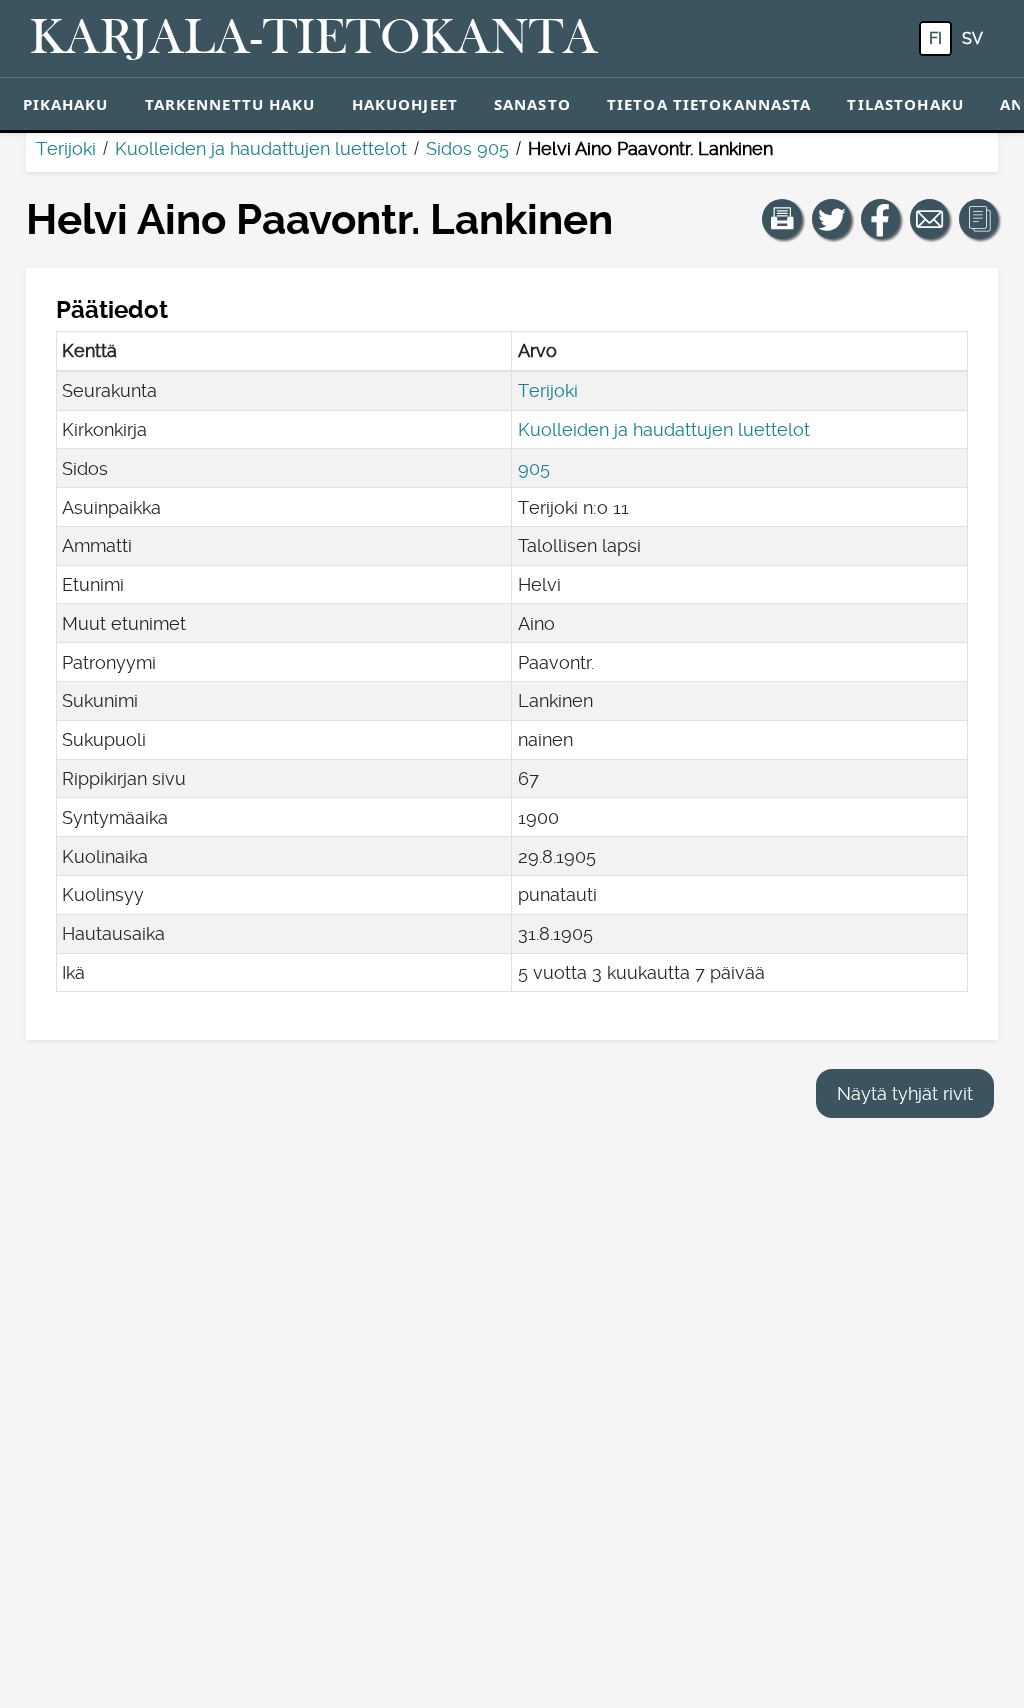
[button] (782, 219)
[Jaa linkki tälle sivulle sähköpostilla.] (930, 219)
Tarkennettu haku (230, 104)
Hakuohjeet (405, 104)
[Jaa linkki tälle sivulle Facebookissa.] (881, 219)
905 (534, 468)
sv (972, 38)
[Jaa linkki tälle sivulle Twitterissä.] (832, 219)
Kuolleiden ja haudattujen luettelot (261, 148)
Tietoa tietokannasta (709, 104)
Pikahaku (66, 104)
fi (935, 38)
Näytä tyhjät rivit (905, 1093)
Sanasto (532, 104)
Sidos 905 (467, 148)
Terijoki (66, 148)
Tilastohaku (905, 104)
